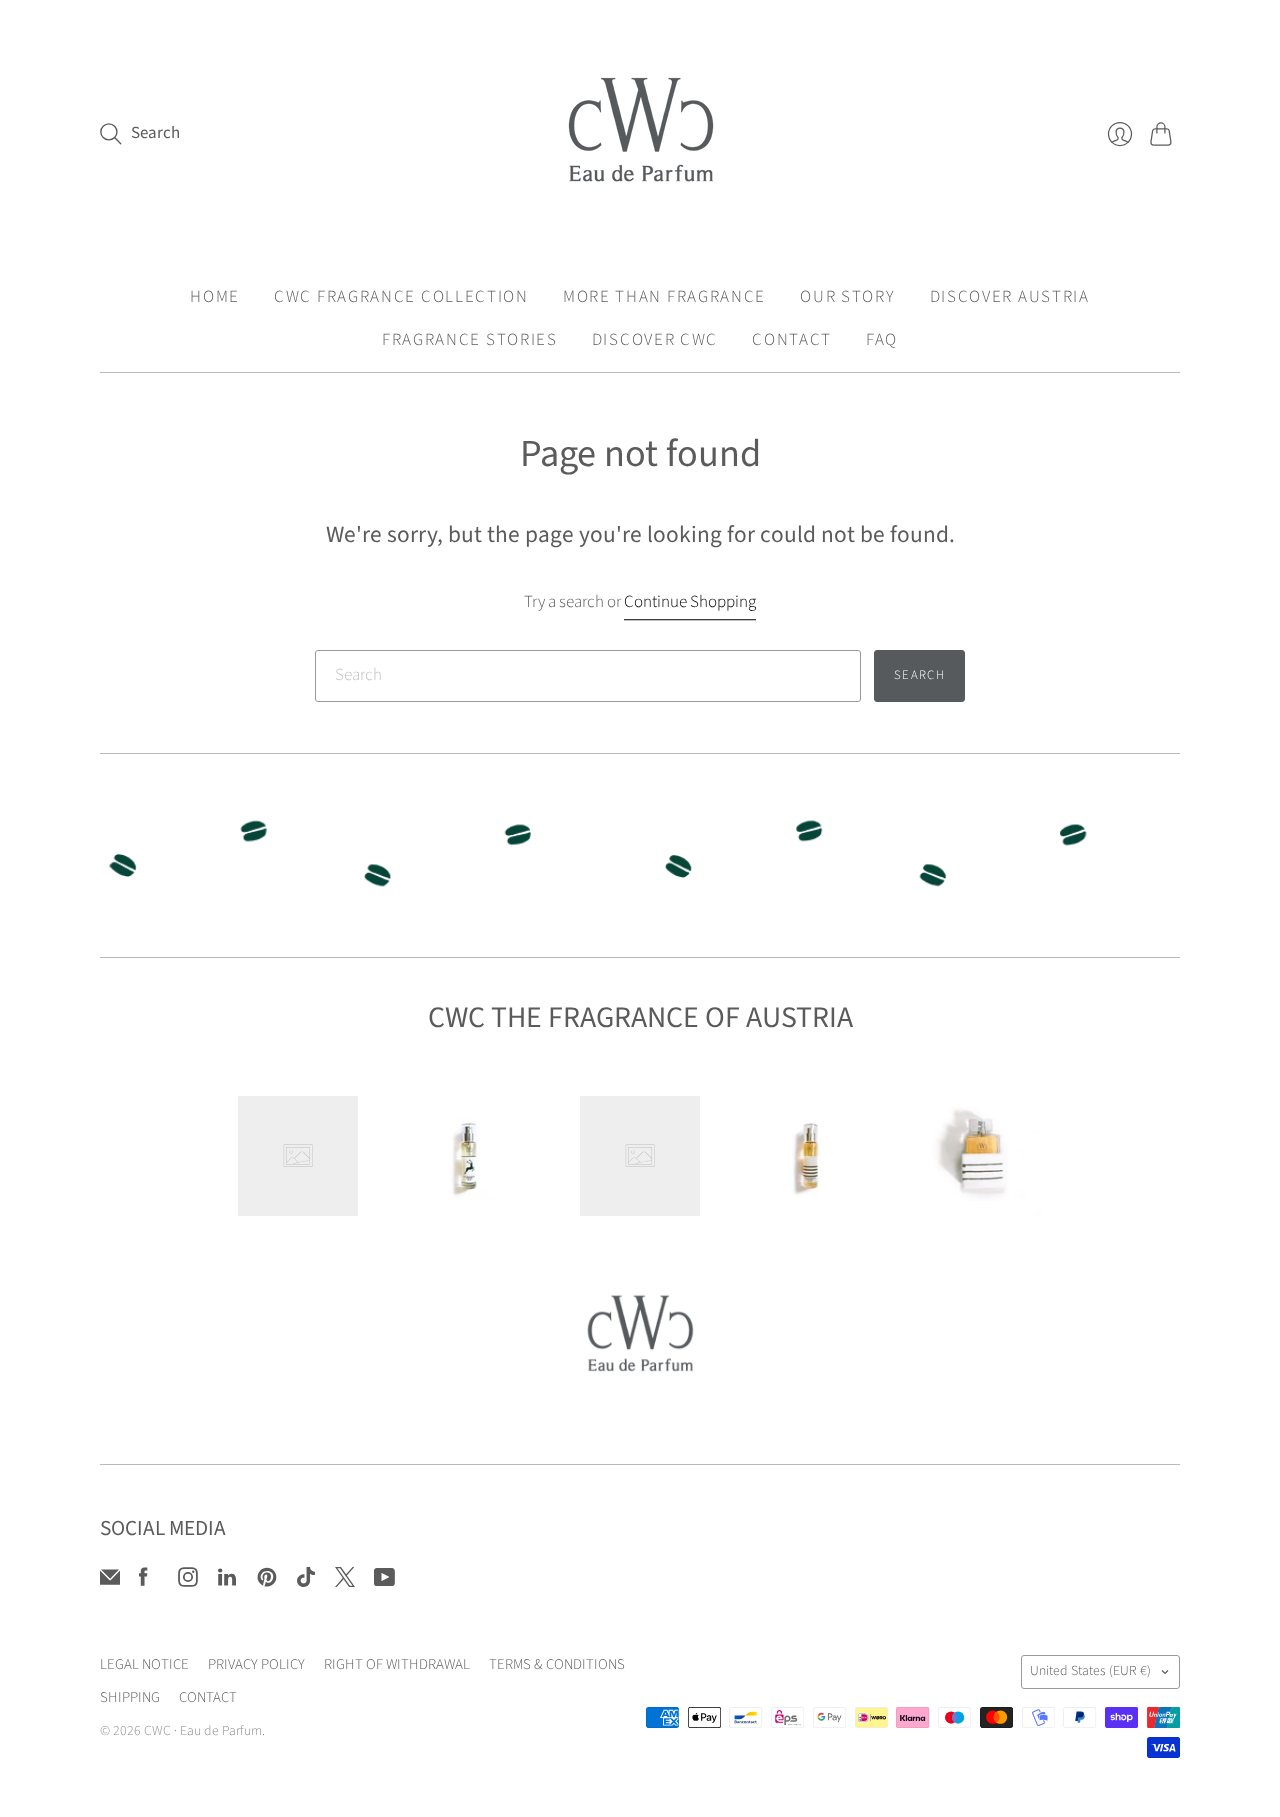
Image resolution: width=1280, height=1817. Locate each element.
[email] (110, 1582)
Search (919, 675)
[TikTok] (306, 1582)
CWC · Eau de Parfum (203, 1731)
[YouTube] (384, 1582)
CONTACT (792, 340)
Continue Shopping (690, 602)
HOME (215, 297)
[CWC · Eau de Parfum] (640, 133)
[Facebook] (143, 1582)
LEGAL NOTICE (144, 1664)
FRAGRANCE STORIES (470, 340)
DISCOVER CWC (655, 340)
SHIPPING (130, 1697)
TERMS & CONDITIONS (557, 1664)
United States (1090, 1671)
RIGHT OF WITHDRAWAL (397, 1664)
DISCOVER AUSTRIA (1010, 297)
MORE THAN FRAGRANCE (664, 297)
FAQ (882, 340)
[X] (345, 1582)
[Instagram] (188, 1582)
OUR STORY (847, 297)
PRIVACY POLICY (256, 1664)
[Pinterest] (267, 1582)
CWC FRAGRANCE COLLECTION (401, 297)
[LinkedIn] (227, 1582)
